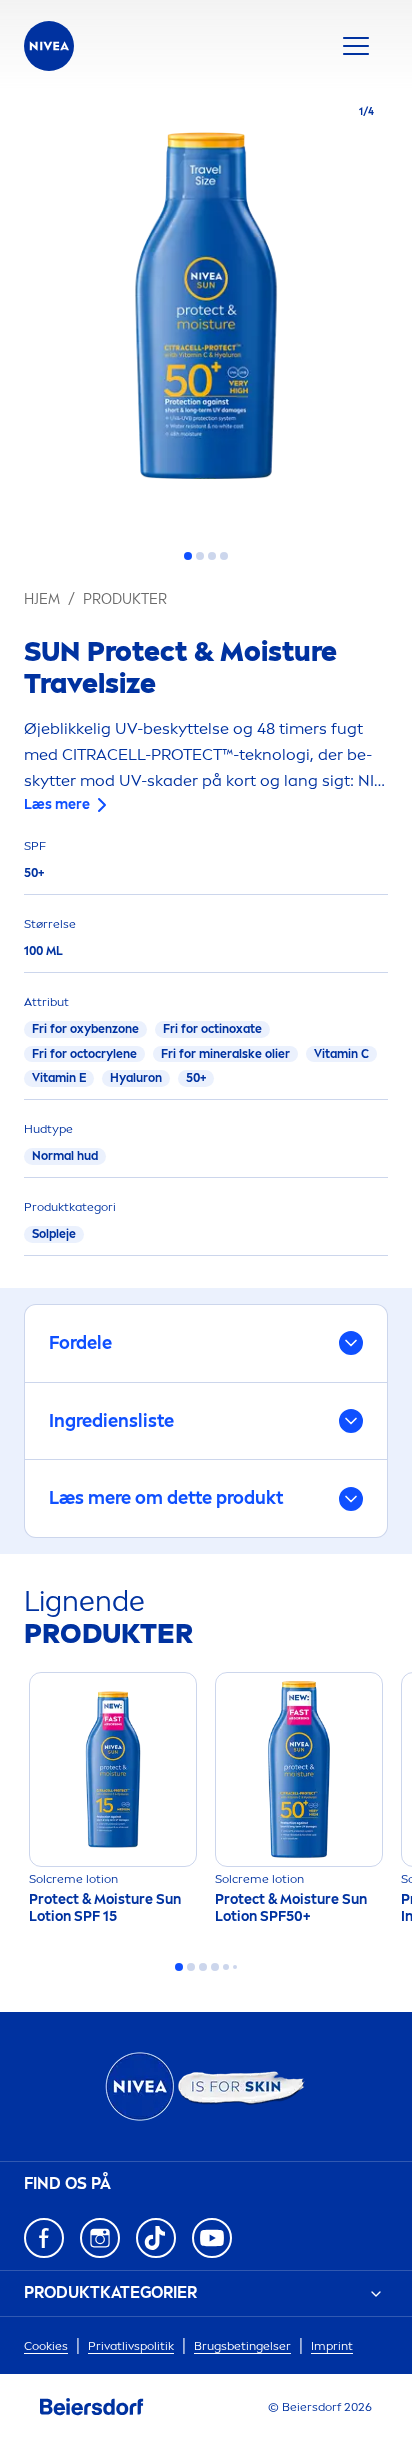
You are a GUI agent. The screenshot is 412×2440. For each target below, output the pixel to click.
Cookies (46, 2346)
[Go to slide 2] (200, 556)
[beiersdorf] (92, 2407)
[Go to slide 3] (212, 556)
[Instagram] (100, 2238)
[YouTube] (212, 2238)
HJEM (42, 599)
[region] (206, 312)
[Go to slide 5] (226, 1967)
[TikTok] (156, 2238)
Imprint (332, 2346)
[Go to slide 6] (235, 1967)
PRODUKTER (125, 599)
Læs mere (57, 804)
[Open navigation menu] (356, 46)
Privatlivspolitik (131, 2346)
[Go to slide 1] (188, 556)
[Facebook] (44, 2238)
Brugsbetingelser (242, 2346)
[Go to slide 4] (224, 556)
